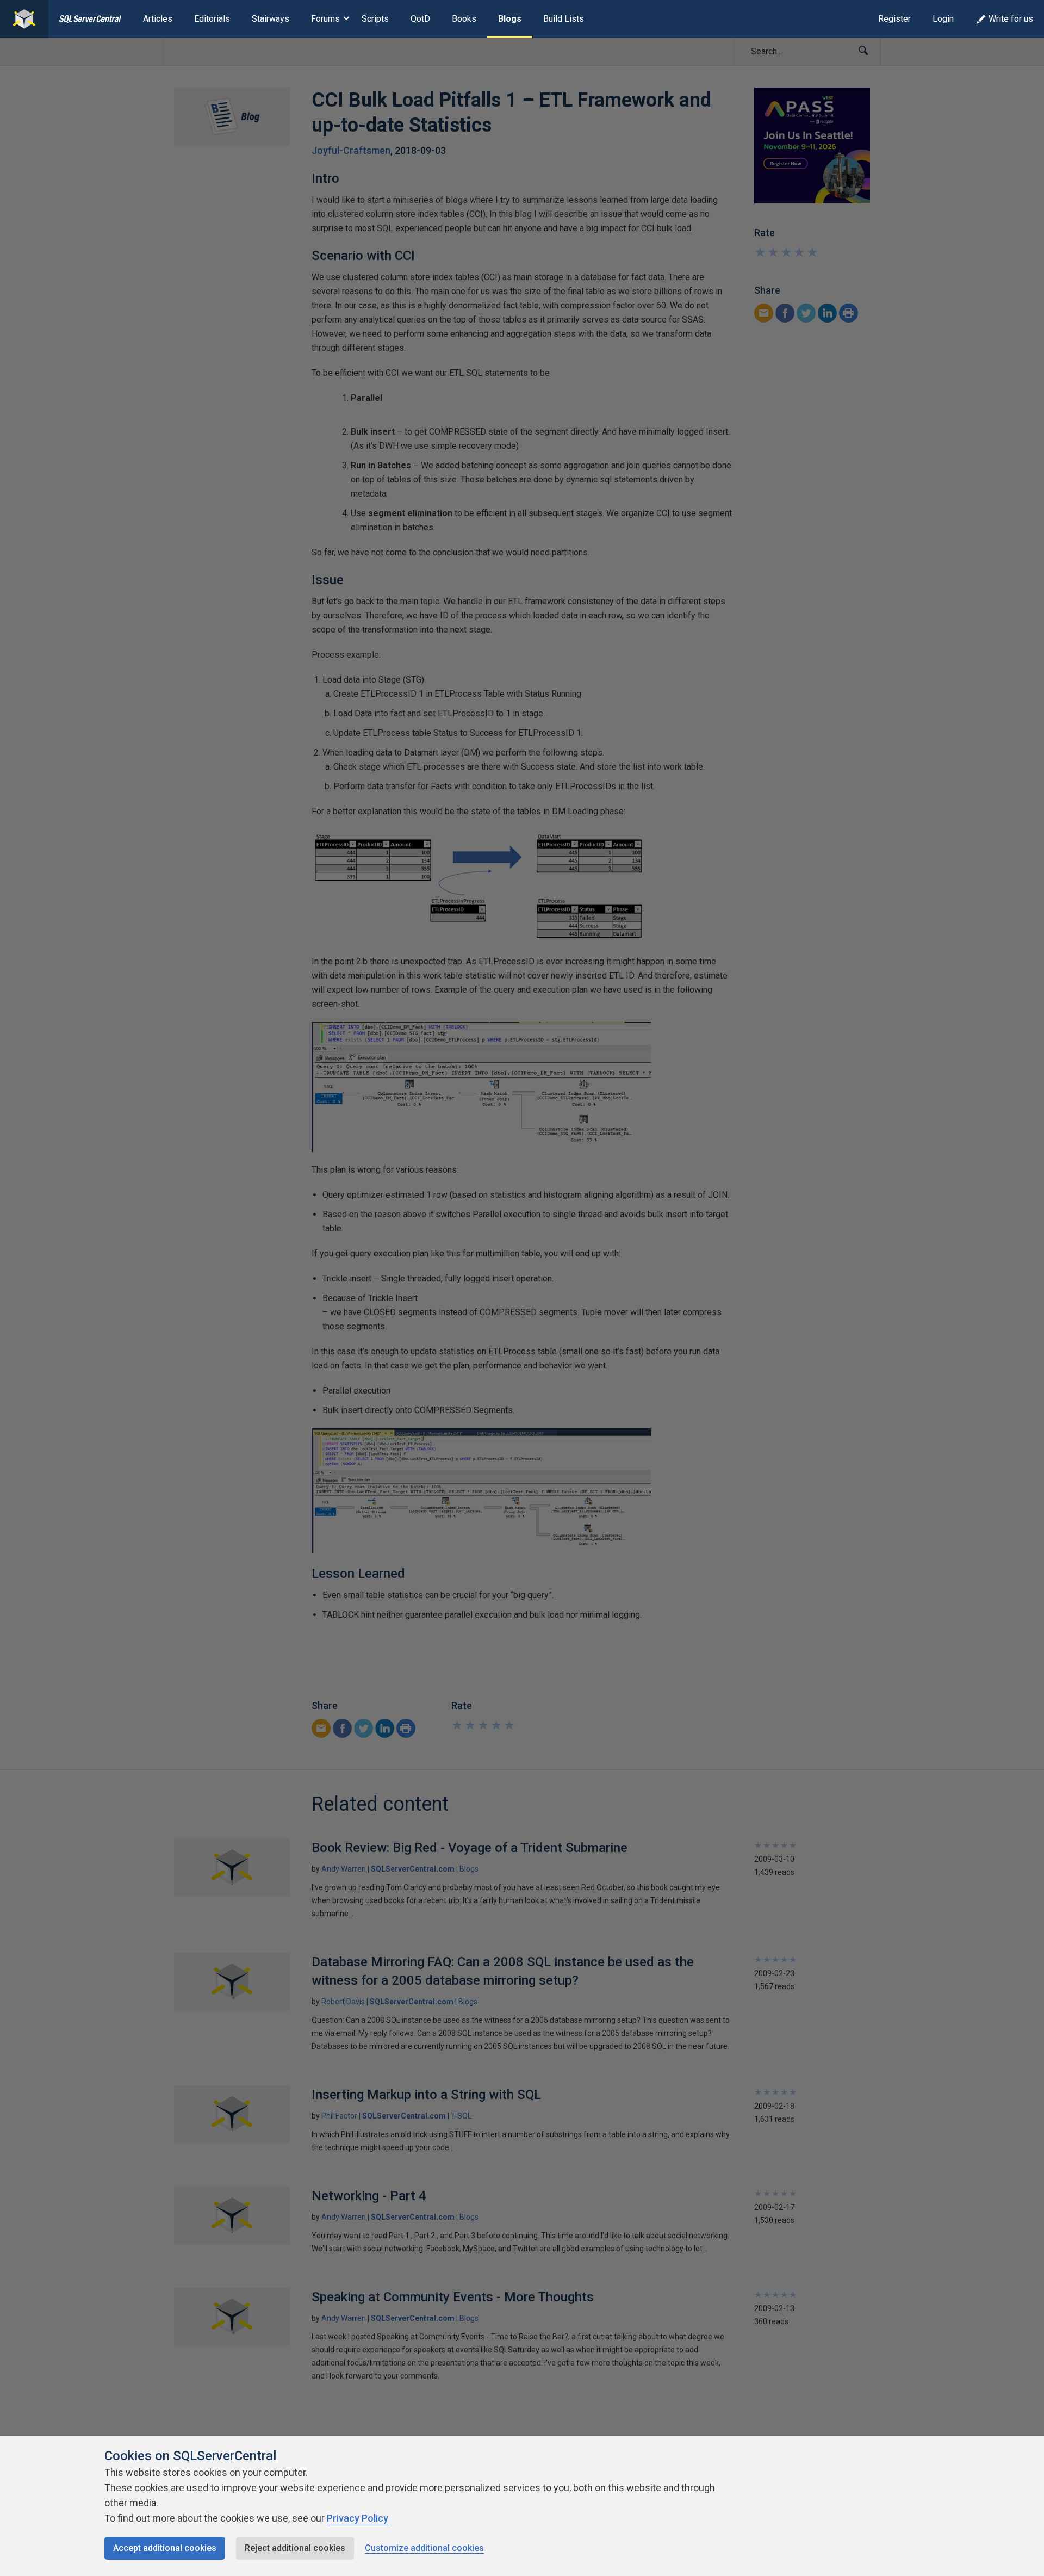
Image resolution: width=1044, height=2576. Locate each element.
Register (894, 19)
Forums (325, 19)
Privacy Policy (358, 2518)
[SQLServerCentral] (24, 19)
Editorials (212, 19)
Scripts (375, 19)
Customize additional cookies (424, 2548)
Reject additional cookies (295, 2548)
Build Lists (564, 19)
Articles (158, 19)
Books (464, 19)
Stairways (271, 19)
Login (943, 19)
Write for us (1011, 19)
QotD (420, 19)
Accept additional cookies (165, 2548)
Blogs (510, 19)
